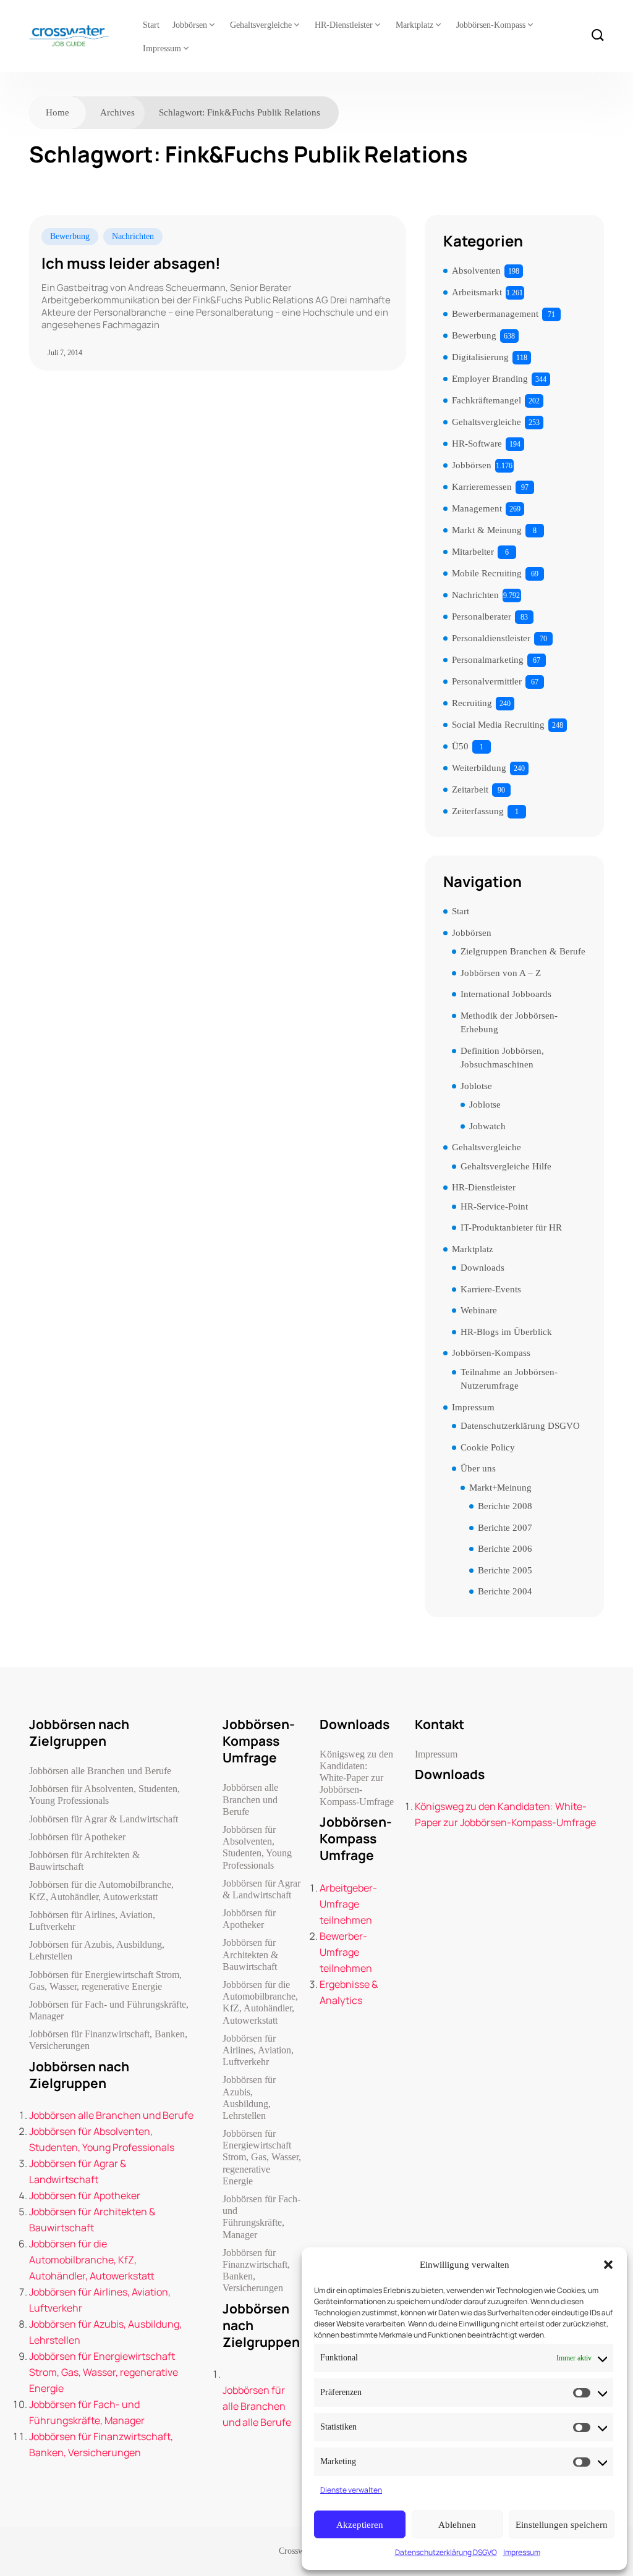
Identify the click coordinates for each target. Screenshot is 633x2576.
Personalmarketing (488, 660)
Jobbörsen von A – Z (501, 973)
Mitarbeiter (473, 552)
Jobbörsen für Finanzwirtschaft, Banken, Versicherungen (108, 2040)
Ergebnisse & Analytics (349, 1992)
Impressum (522, 2552)
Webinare (479, 1310)
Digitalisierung (480, 357)
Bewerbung (70, 236)
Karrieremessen (482, 487)
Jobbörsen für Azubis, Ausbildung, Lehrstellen (97, 1950)
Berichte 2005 (505, 1570)
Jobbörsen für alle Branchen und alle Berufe (257, 2406)
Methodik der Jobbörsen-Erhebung (509, 1023)
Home (57, 112)
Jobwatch (487, 1126)
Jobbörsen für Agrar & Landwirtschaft (104, 1819)
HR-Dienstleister (344, 25)
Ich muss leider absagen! (131, 263)
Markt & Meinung (487, 530)
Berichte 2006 (505, 1549)
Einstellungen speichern (562, 2525)
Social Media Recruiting (498, 725)
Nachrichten (133, 236)
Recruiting (472, 703)
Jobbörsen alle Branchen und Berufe (100, 1771)
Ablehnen (457, 2525)
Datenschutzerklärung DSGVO (446, 2552)
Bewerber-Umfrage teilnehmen (346, 1952)
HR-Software (477, 444)
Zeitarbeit (470, 789)
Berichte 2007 (505, 1528)
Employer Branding (490, 379)
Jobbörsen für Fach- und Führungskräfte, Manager (109, 2010)
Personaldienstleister (491, 638)
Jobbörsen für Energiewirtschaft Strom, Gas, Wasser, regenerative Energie (105, 1980)
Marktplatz (414, 25)
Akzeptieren (360, 2525)
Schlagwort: (240, 112)
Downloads (482, 1268)
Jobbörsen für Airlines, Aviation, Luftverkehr (92, 1921)
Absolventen (476, 271)
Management (477, 508)
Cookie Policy (488, 1447)
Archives (117, 112)
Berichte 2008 (505, 1506)
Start (151, 25)
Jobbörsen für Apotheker (77, 1837)
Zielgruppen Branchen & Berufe (523, 951)
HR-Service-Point (494, 1206)
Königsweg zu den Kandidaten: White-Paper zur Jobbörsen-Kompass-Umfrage (357, 1778)
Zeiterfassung (478, 811)
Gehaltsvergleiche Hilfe (506, 1166)
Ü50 (460, 746)
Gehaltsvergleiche (261, 25)
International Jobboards (506, 994)
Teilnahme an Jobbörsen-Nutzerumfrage (509, 1379)
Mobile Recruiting (487, 573)
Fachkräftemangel (486, 400)
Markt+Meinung (500, 1488)
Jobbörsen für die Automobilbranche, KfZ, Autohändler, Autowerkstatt (101, 1890)
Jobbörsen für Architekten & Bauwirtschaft (84, 1861)
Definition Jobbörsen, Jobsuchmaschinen (502, 1058)
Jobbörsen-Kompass (491, 25)
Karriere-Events (491, 1289)
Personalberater (482, 617)
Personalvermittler (487, 681)
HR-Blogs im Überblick (506, 1332)
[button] (608, 2265)
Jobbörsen (190, 25)
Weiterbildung (479, 768)
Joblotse (476, 1086)
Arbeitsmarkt (477, 292)
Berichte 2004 (505, 1591)
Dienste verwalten (351, 2490)
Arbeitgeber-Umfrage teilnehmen (348, 1904)
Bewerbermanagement (495, 314)
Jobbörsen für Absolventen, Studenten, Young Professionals (104, 1795)
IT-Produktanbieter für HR (511, 1227)
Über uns (478, 1468)
